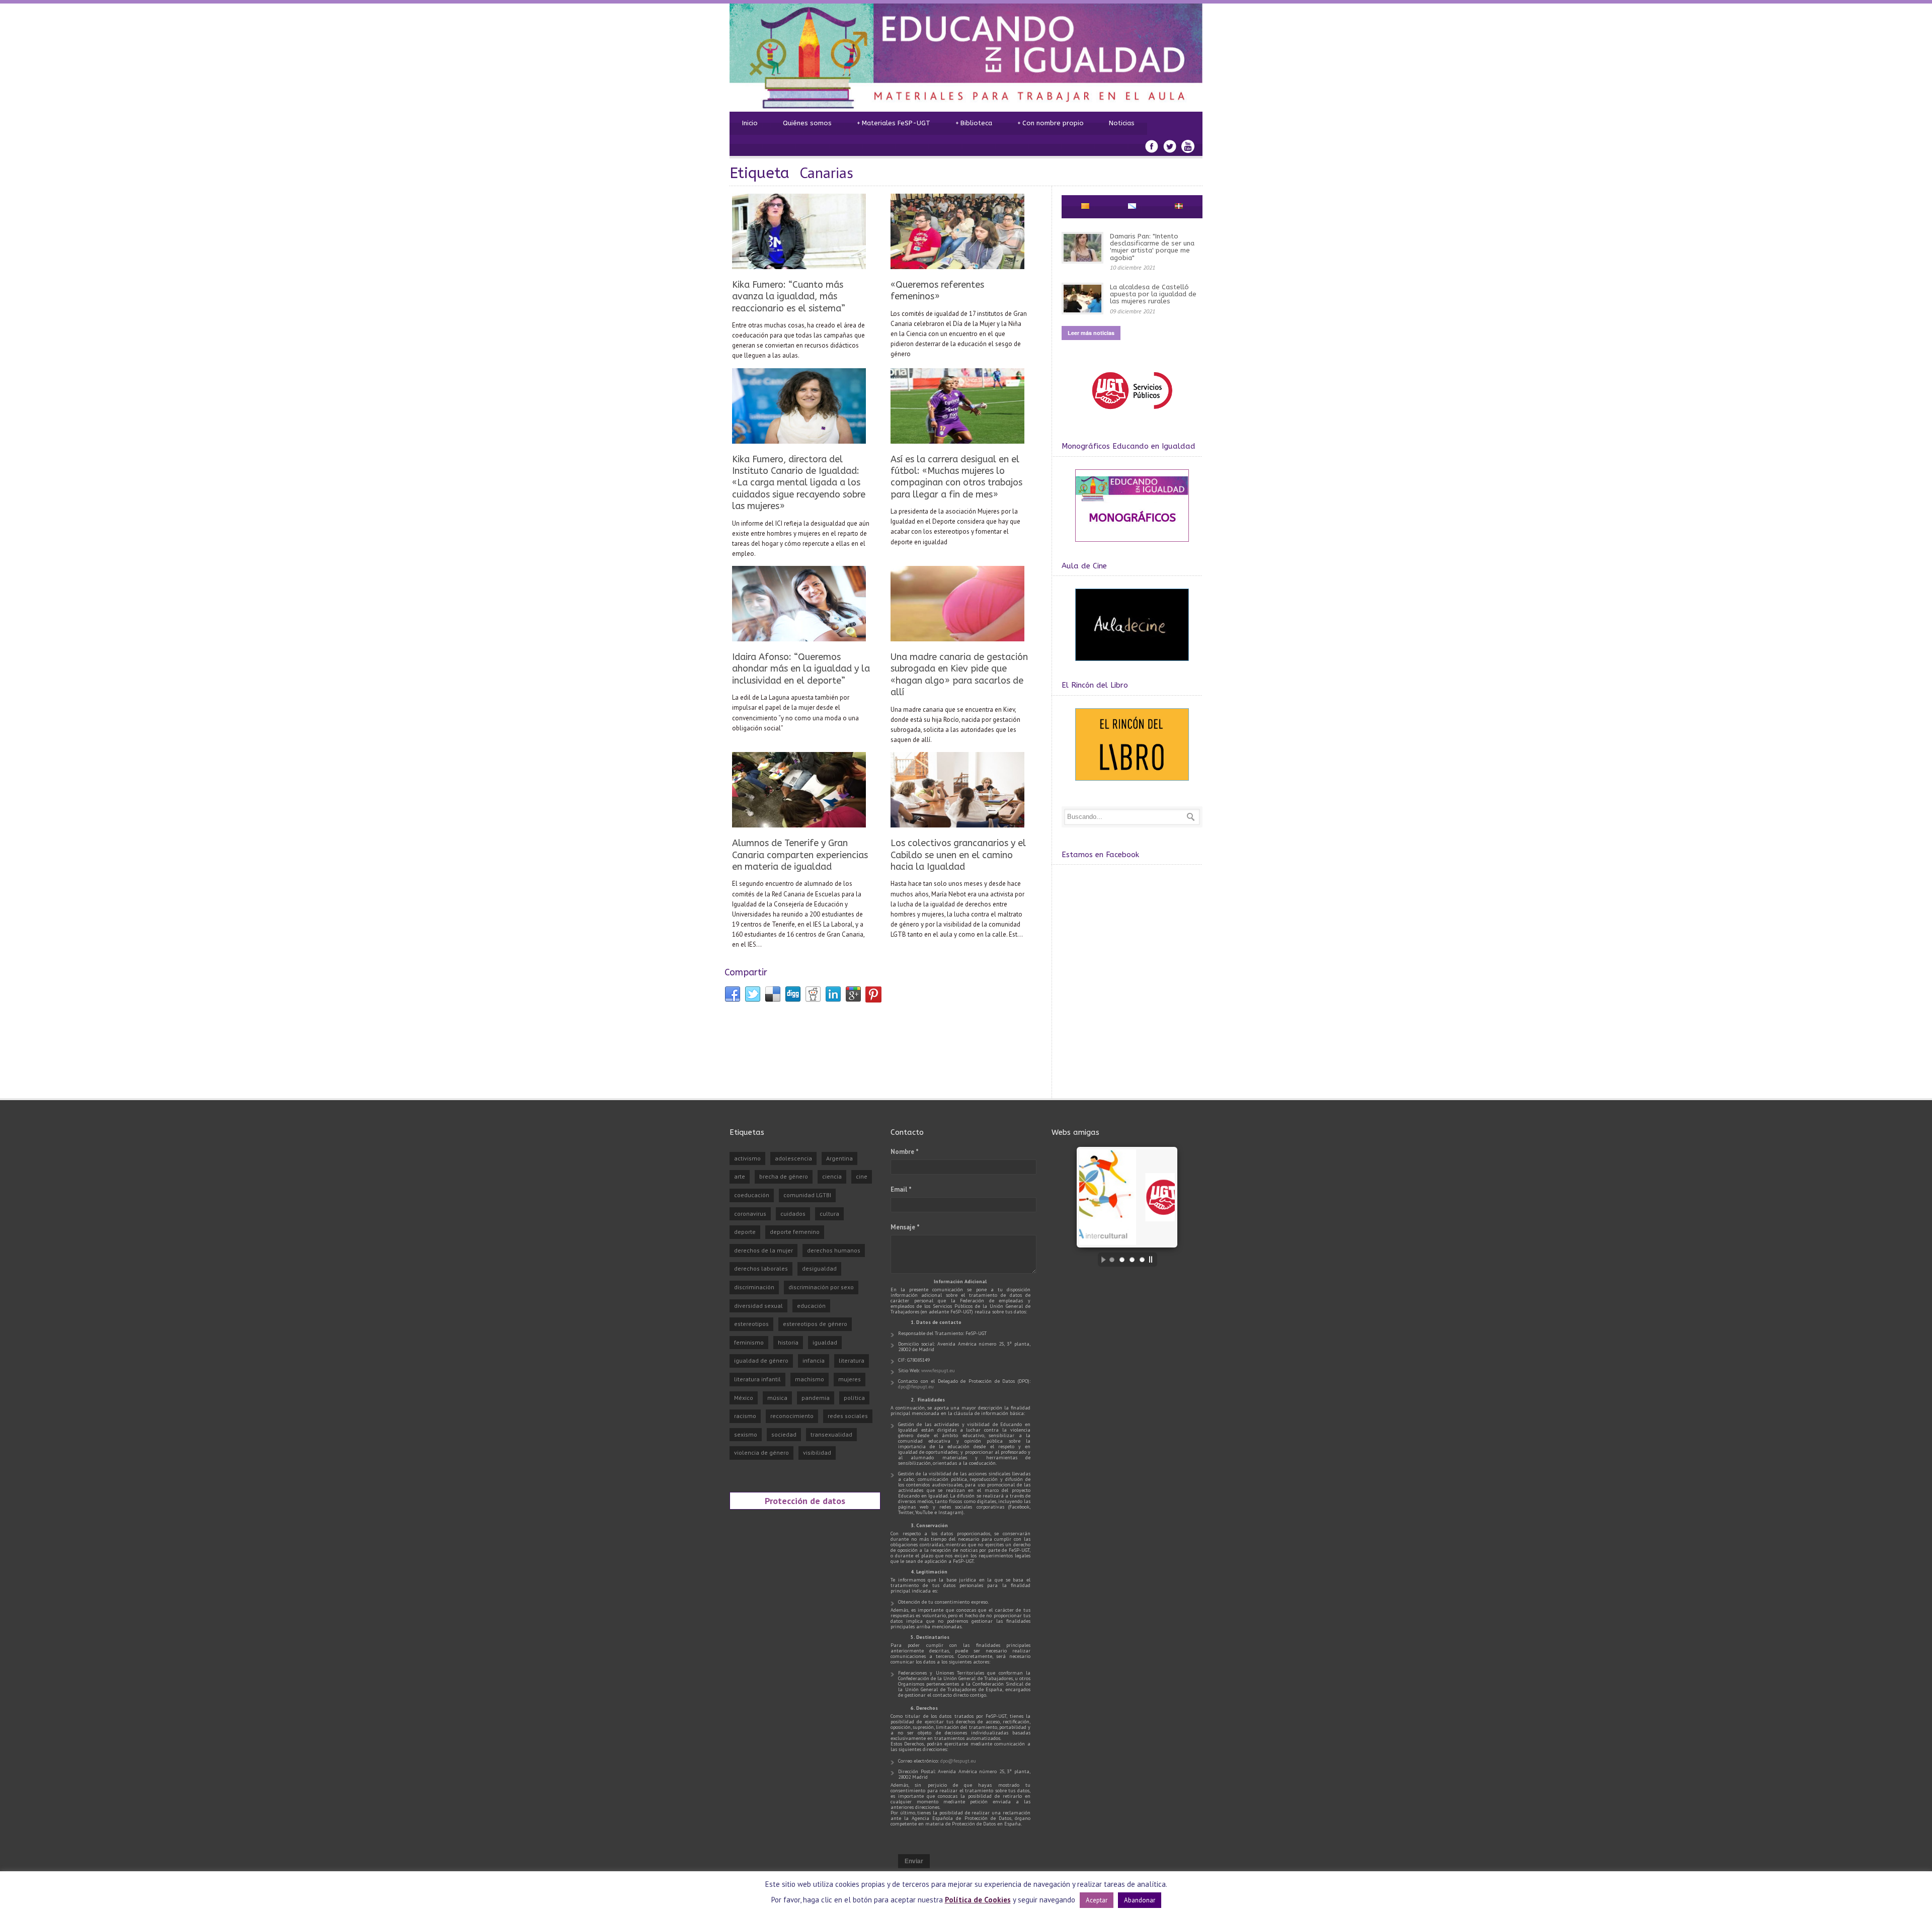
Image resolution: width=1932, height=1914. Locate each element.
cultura (829, 1214)
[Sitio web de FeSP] (1132, 414)
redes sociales (848, 1416)
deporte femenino (795, 1232)
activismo (747, 1158)
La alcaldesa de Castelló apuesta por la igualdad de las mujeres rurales (1153, 294)
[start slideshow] (1101, 1260)
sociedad (784, 1434)
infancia (814, 1360)
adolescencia (793, 1158)
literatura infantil (757, 1379)
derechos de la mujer (763, 1250)
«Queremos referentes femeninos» (937, 290)
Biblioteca (974, 123)
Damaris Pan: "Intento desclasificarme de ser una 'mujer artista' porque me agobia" (1152, 247)
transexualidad (831, 1434)
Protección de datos (805, 1501)
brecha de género (784, 1176)
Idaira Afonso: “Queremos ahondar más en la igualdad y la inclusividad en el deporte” (801, 669)
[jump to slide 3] (1132, 1260)
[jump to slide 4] (1142, 1260)
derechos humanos (834, 1250)
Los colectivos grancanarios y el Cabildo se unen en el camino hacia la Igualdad (958, 855)
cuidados (793, 1214)
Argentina (839, 1158)
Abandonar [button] (1140, 1900)
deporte (745, 1232)
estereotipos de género (815, 1324)
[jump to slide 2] (1122, 1260)
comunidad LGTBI (807, 1195)
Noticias (1122, 123)
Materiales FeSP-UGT (894, 123)
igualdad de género (761, 1360)
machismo (810, 1379)
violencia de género (761, 1452)
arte (740, 1176)
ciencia (832, 1176)
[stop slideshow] (1153, 1260)
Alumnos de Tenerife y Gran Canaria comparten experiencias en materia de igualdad (800, 855)
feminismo (749, 1342)
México (744, 1398)
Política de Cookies (978, 1900)
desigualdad (819, 1268)
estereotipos (751, 1324)
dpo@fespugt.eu (916, 1387)
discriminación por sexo (821, 1287)
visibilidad (817, 1452)
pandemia (816, 1398)
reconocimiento (792, 1416)
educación (811, 1306)
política (854, 1398)
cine (862, 1176)
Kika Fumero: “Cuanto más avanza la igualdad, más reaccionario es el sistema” (789, 297)
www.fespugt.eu (938, 1370)
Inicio (750, 123)
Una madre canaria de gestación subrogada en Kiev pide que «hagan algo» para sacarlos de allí (959, 675)
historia (788, 1342)
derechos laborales (761, 1268)
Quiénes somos (807, 123)
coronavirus (750, 1214)
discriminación (754, 1287)
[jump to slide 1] (1112, 1260)
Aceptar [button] (1097, 1900)
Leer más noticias (1091, 333)
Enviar (914, 1861)
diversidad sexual (758, 1306)
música (777, 1398)
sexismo (746, 1434)
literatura (852, 1360)
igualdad (825, 1342)
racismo (745, 1416)
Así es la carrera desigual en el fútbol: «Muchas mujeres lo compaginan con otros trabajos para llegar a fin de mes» (956, 477)
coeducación (752, 1195)
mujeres (850, 1379)
